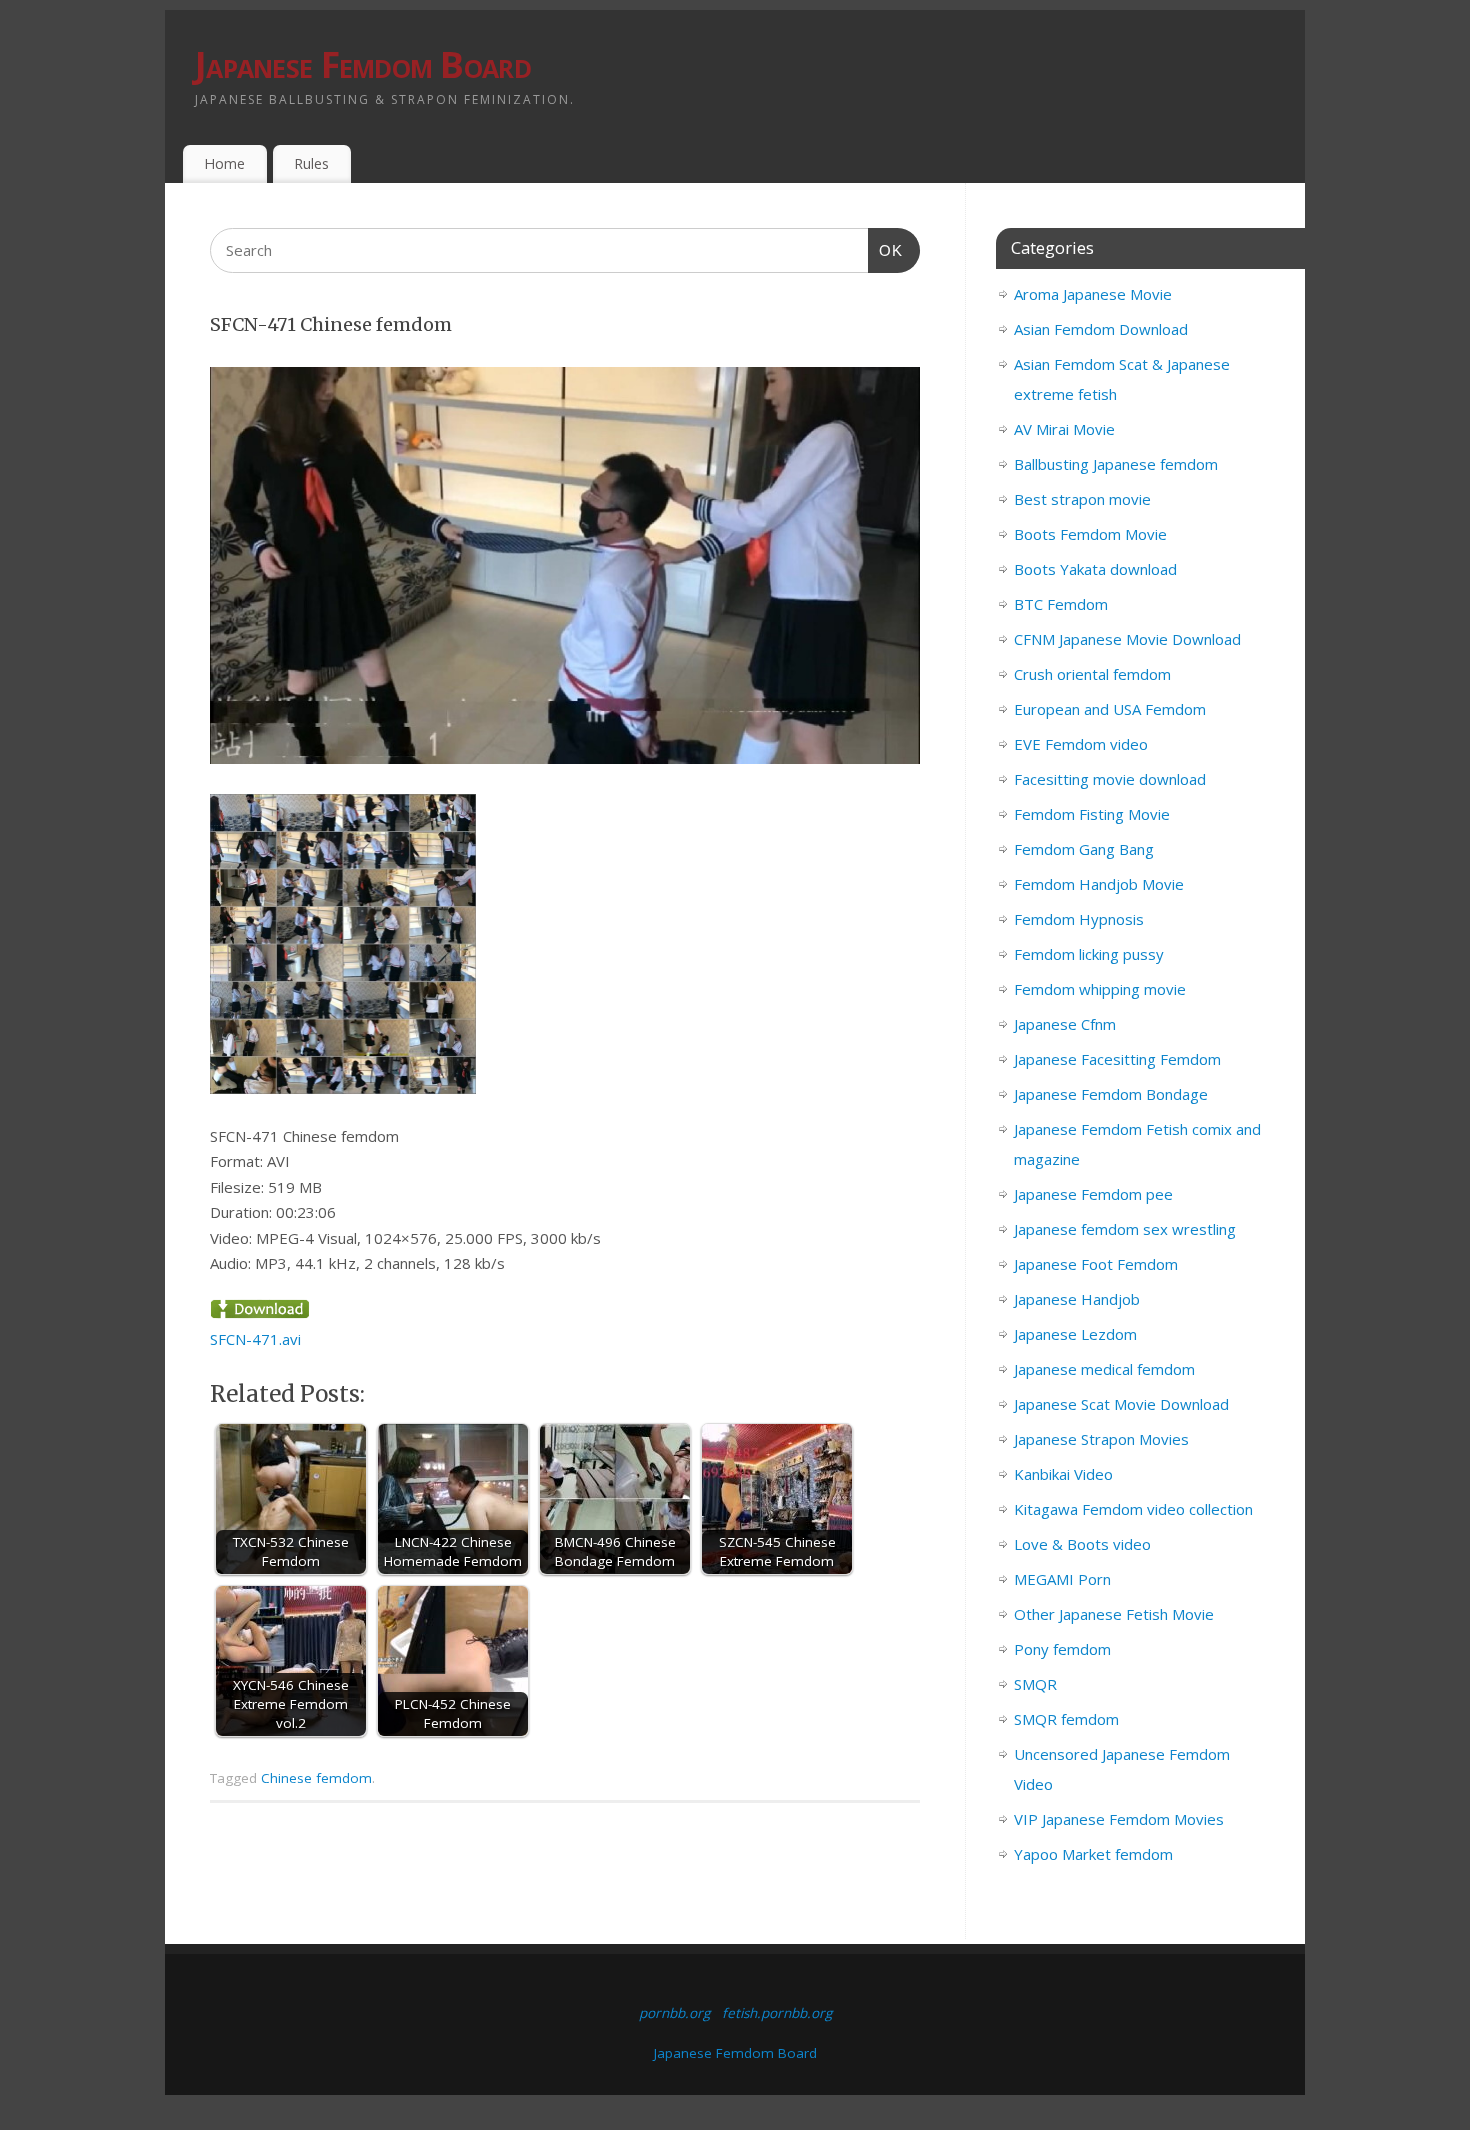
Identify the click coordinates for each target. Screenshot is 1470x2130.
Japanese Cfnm (1065, 1024)
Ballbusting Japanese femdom (1116, 464)
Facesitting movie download (1110, 779)
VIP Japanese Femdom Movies (1119, 1819)
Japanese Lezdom (1075, 1334)
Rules (311, 163)
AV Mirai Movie (1064, 429)
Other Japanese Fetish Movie (1114, 1614)
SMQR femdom (1066, 1719)
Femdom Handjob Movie (1099, 884)
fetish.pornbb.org (777, 2013)
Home (224, 163)
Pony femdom (1062, 1649)
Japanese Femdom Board (363, 64)
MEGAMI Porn (1062, 1579)
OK (886, 250)
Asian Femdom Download (1101, 329)
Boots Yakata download (1095, 569)
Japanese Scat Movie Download (1121, 1404)
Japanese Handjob (1077, 1299)
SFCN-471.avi (255, 1339)
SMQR (1035, 1684)
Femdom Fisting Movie (1092, 814)
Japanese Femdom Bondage (1111, 1094)
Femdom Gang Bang (1084, 849)
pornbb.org (674, 2013)
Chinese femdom (316, 1778)
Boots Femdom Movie (1090, 534)
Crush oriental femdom (1092, 674)
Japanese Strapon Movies (1101, 1439)
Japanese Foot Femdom (1096, 1264)
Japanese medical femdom (1104, 1369)
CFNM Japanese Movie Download (1127, 639)
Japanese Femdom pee (1093, 1194)
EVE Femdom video (1081, 744)
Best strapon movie (1082, 499)
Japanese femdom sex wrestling (1125, 1229)
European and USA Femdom (1110, 709)
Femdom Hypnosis (1079, 919)
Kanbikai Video (1063, 1474)
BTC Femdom (1061, 604)
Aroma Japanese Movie (1093, 294)
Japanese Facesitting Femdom (1117, 1059)
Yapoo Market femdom (1093, 1854)
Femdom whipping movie (1100, 989)
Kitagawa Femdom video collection (1133, 1509)
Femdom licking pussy (1089, 954)
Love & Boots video (1082, 1544)
